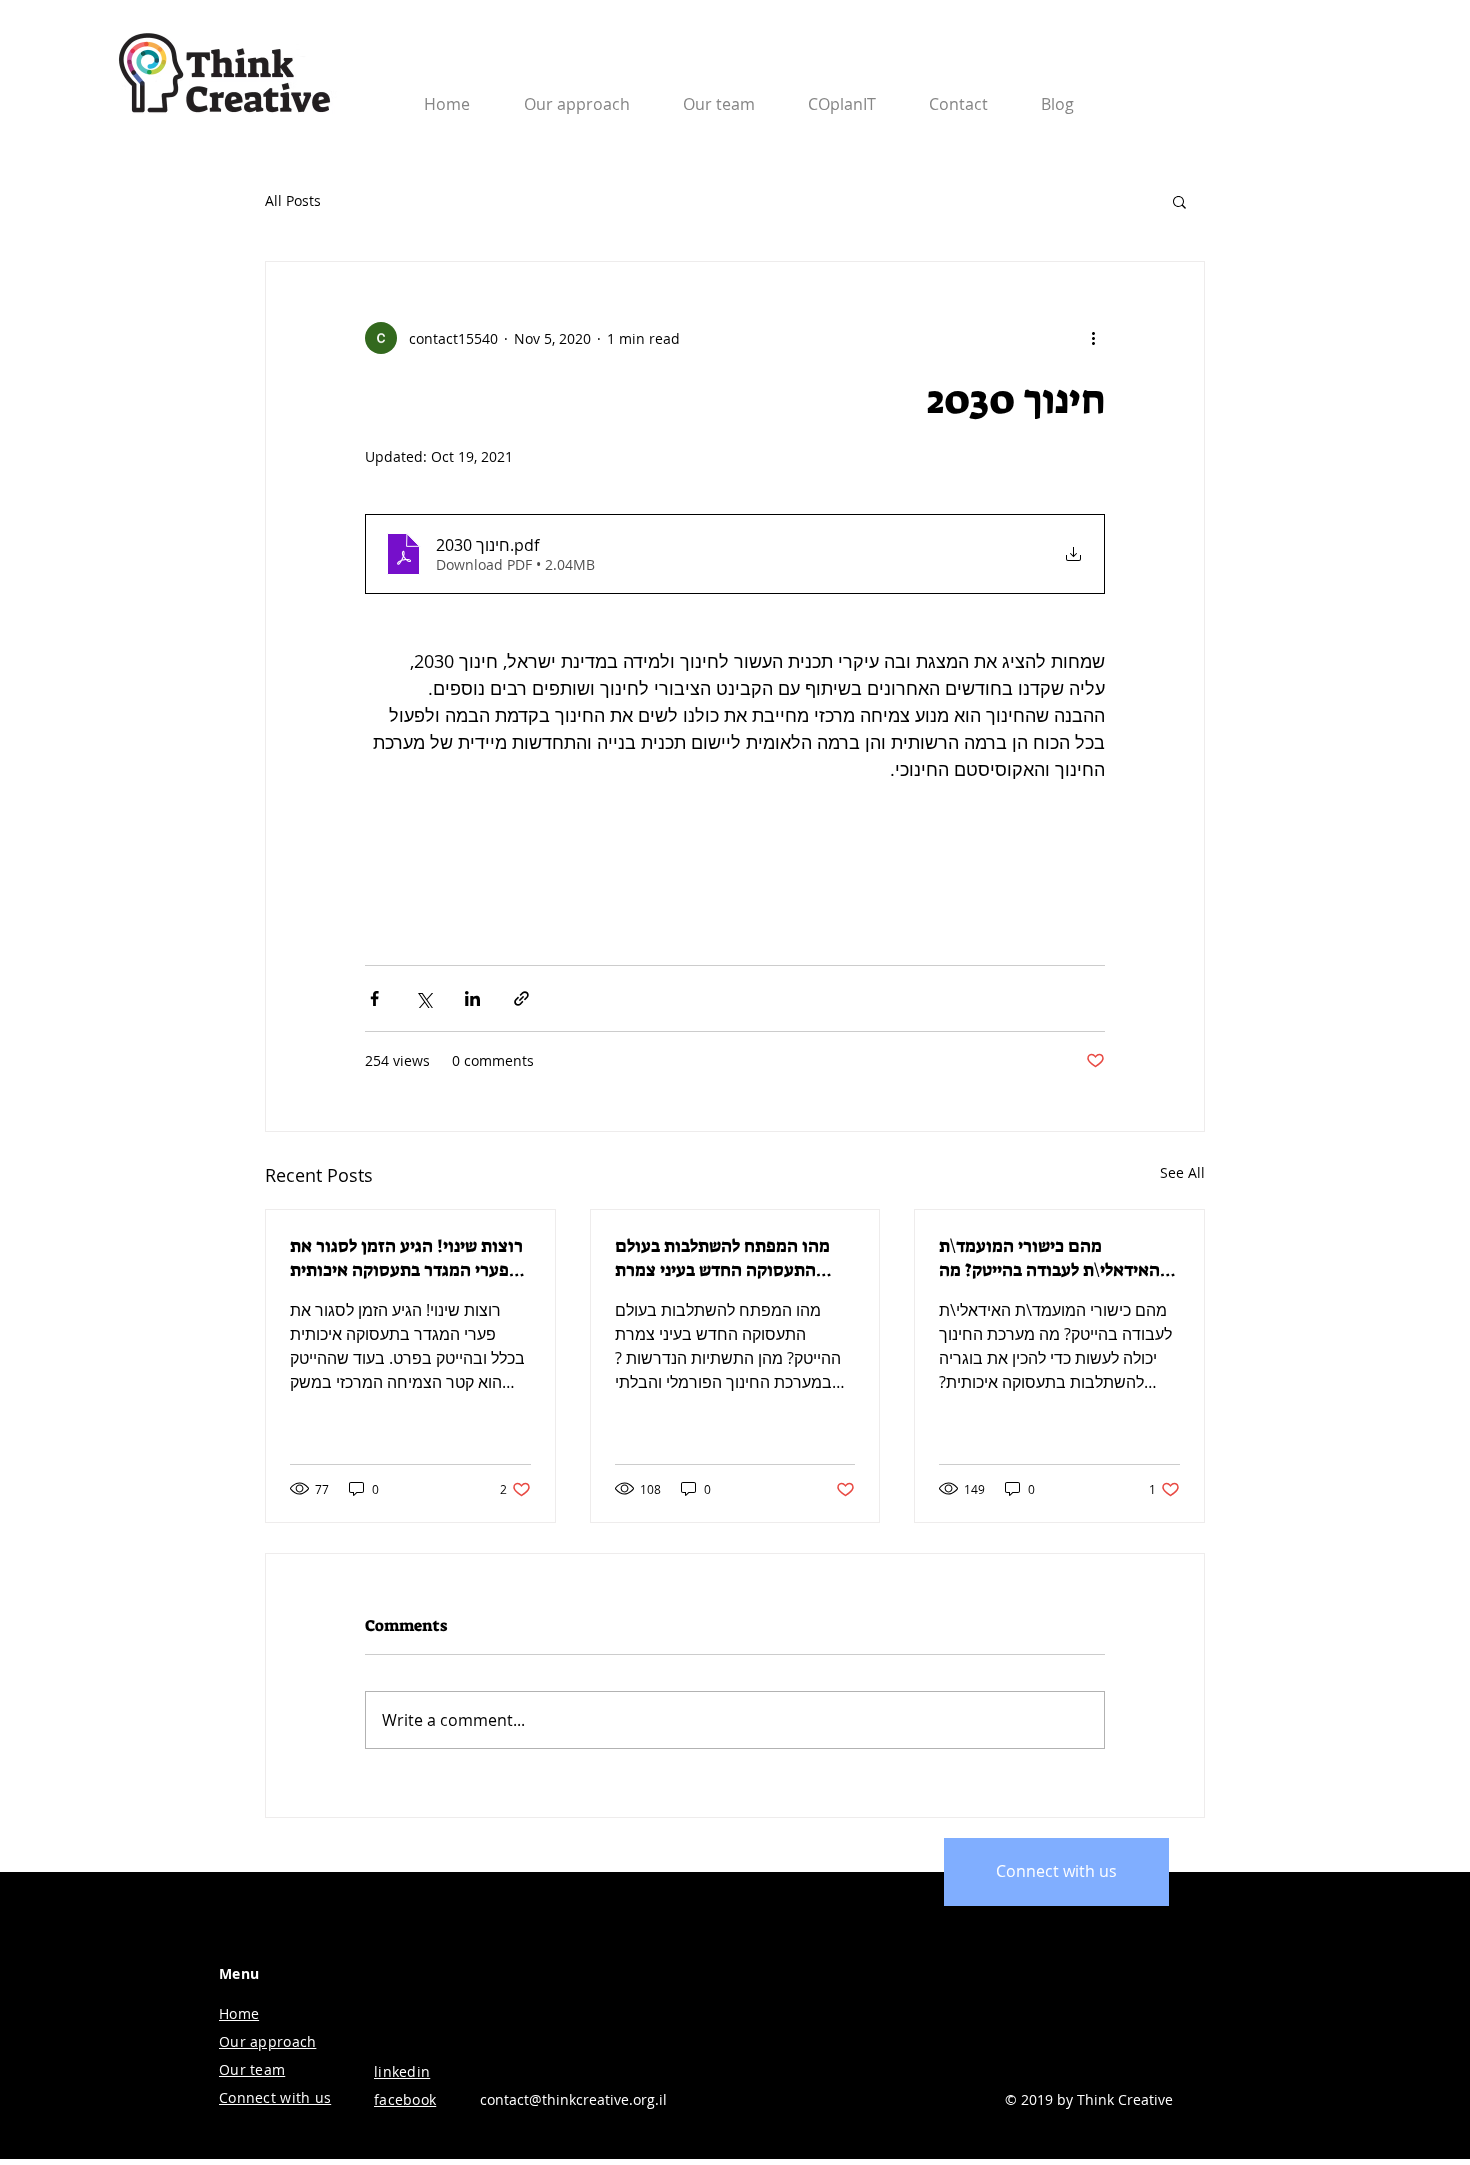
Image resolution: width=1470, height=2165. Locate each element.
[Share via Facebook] (374, 998)
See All (1182, 1172)
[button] (958, 95)
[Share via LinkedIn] (472, 998)
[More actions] (1093, 338)
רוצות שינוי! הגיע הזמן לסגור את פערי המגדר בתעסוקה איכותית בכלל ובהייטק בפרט (406, 1258)
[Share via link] (521, 998)
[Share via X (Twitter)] (423, 998)
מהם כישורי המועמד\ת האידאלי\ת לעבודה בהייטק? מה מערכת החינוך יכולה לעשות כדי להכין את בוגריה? (1050, 1258)
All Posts (293, 200)
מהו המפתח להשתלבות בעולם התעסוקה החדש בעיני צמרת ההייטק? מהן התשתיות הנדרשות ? (730, 1258)
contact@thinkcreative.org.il (573, 2099)
